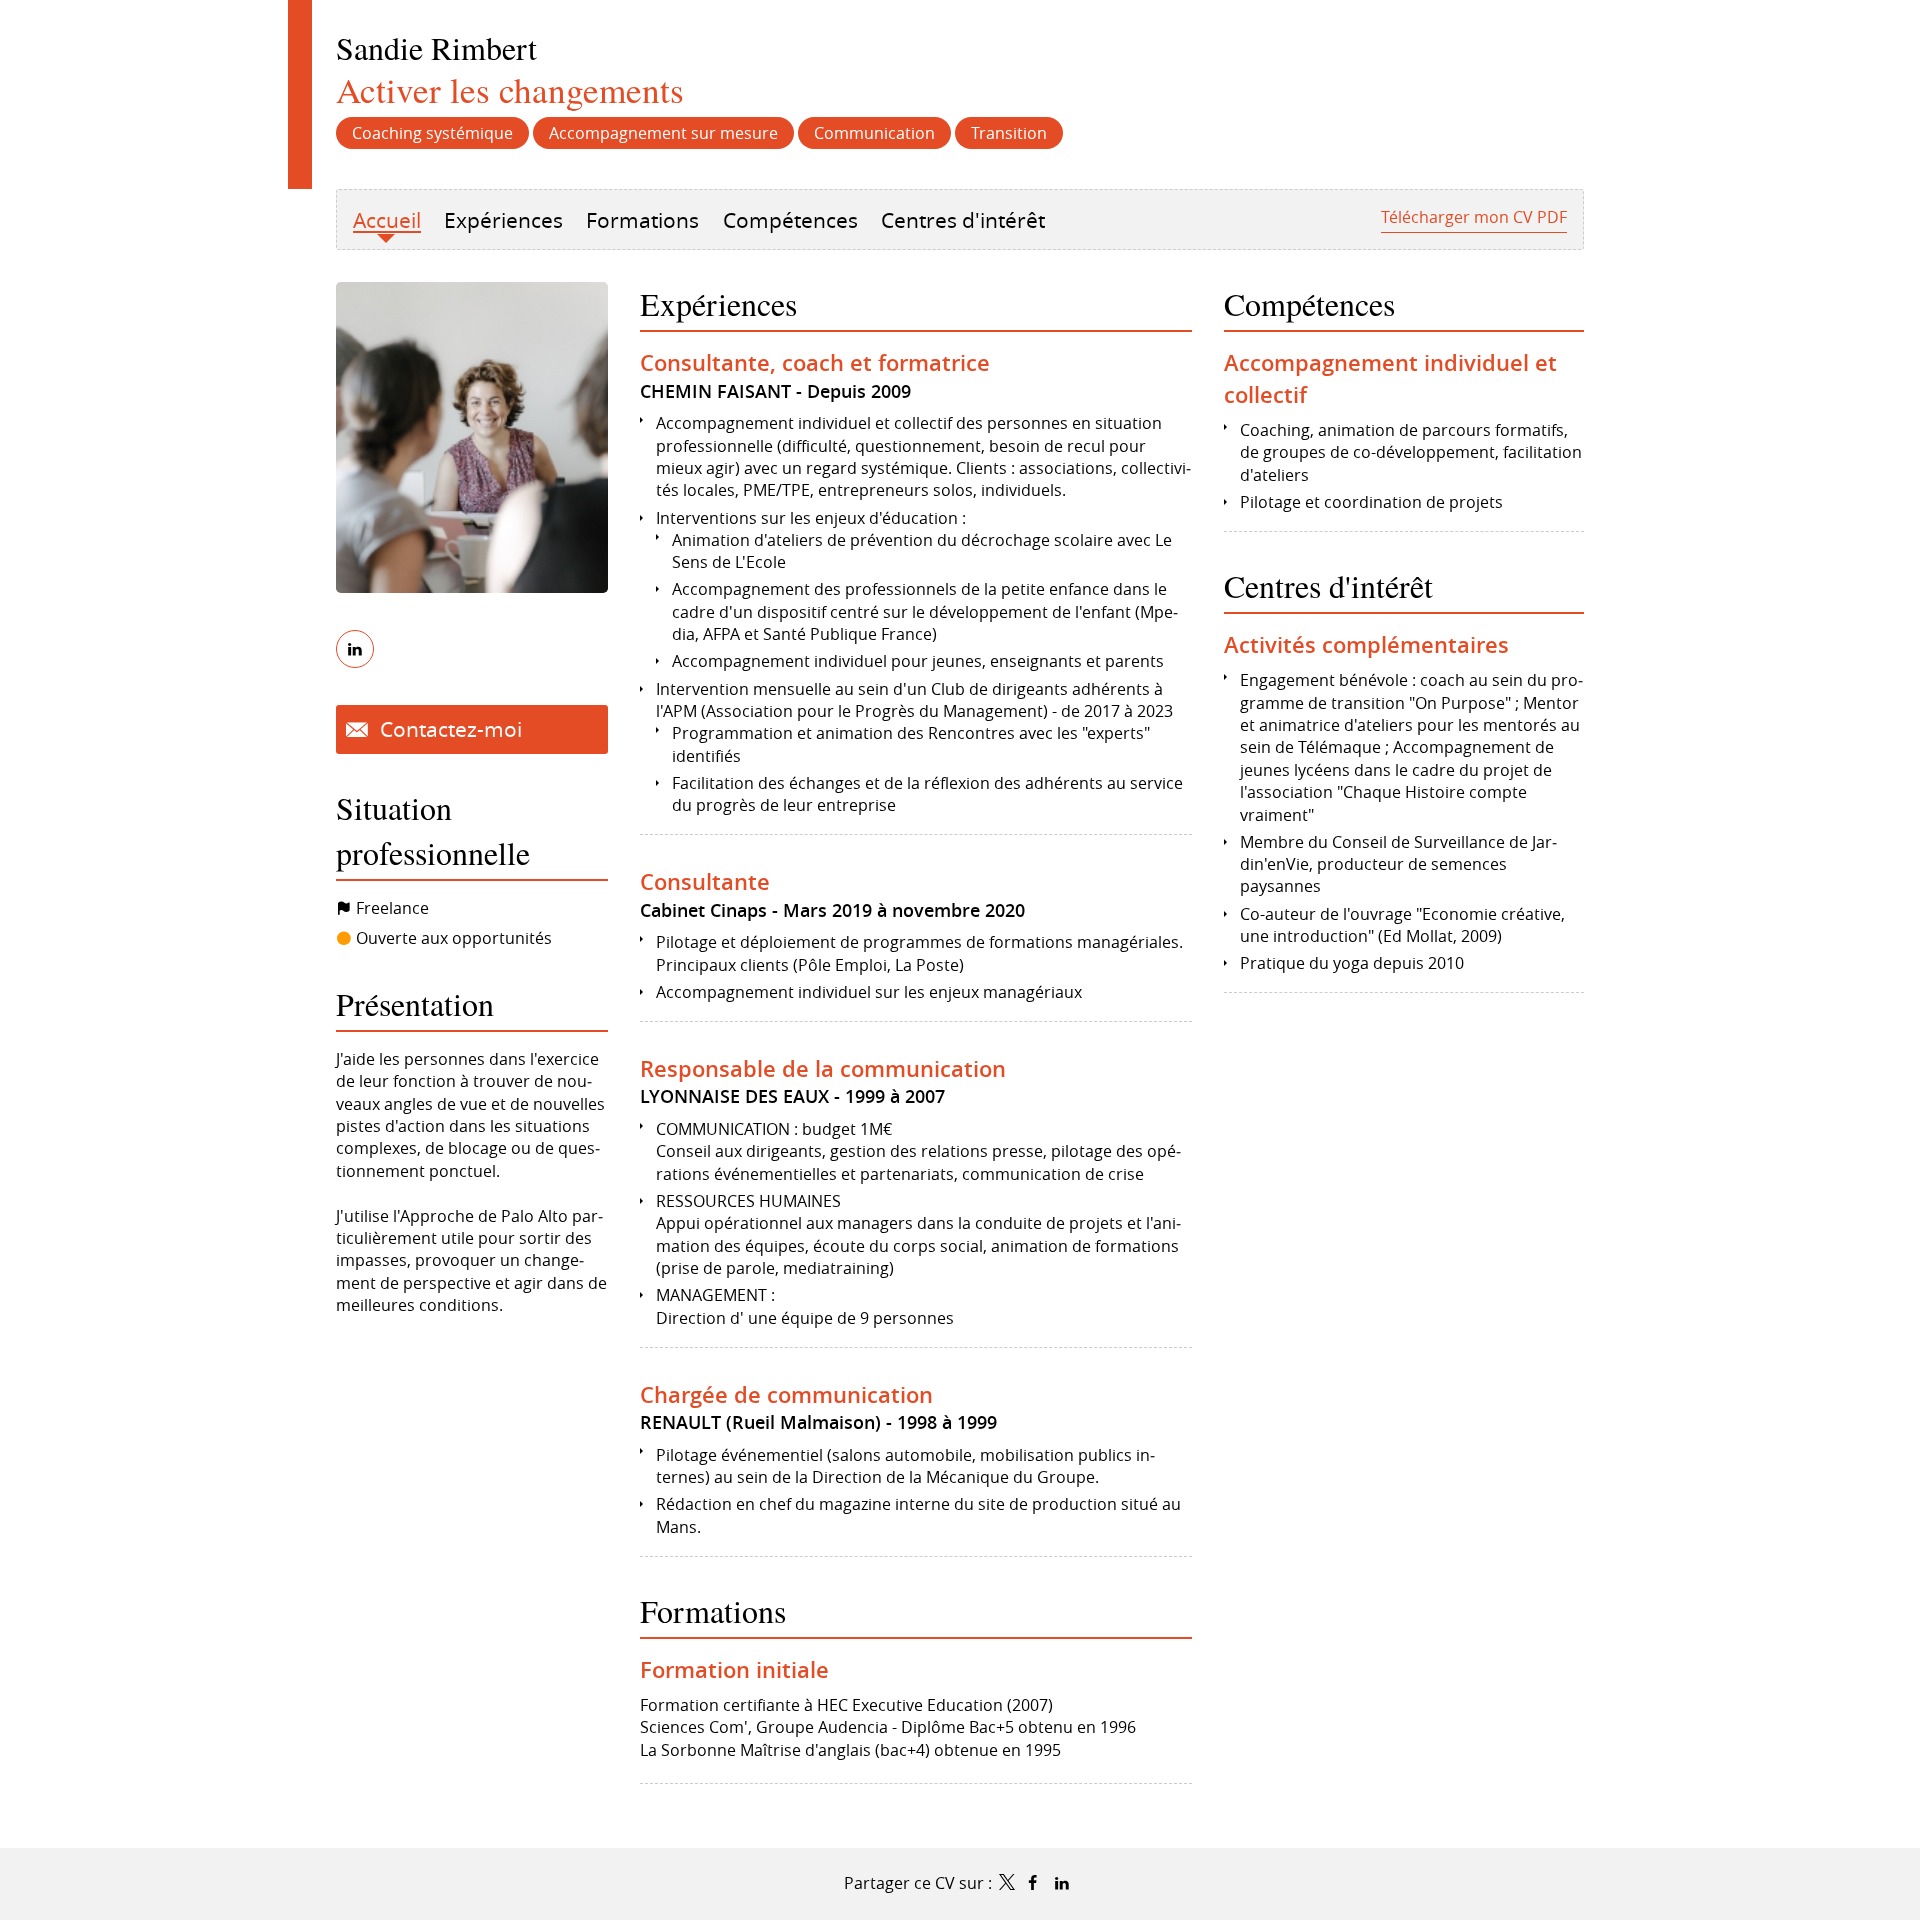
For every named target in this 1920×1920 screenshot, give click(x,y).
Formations (713, 1610)
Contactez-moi (448, 729)
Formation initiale (734, 1670)
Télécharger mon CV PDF (1474, 217)
